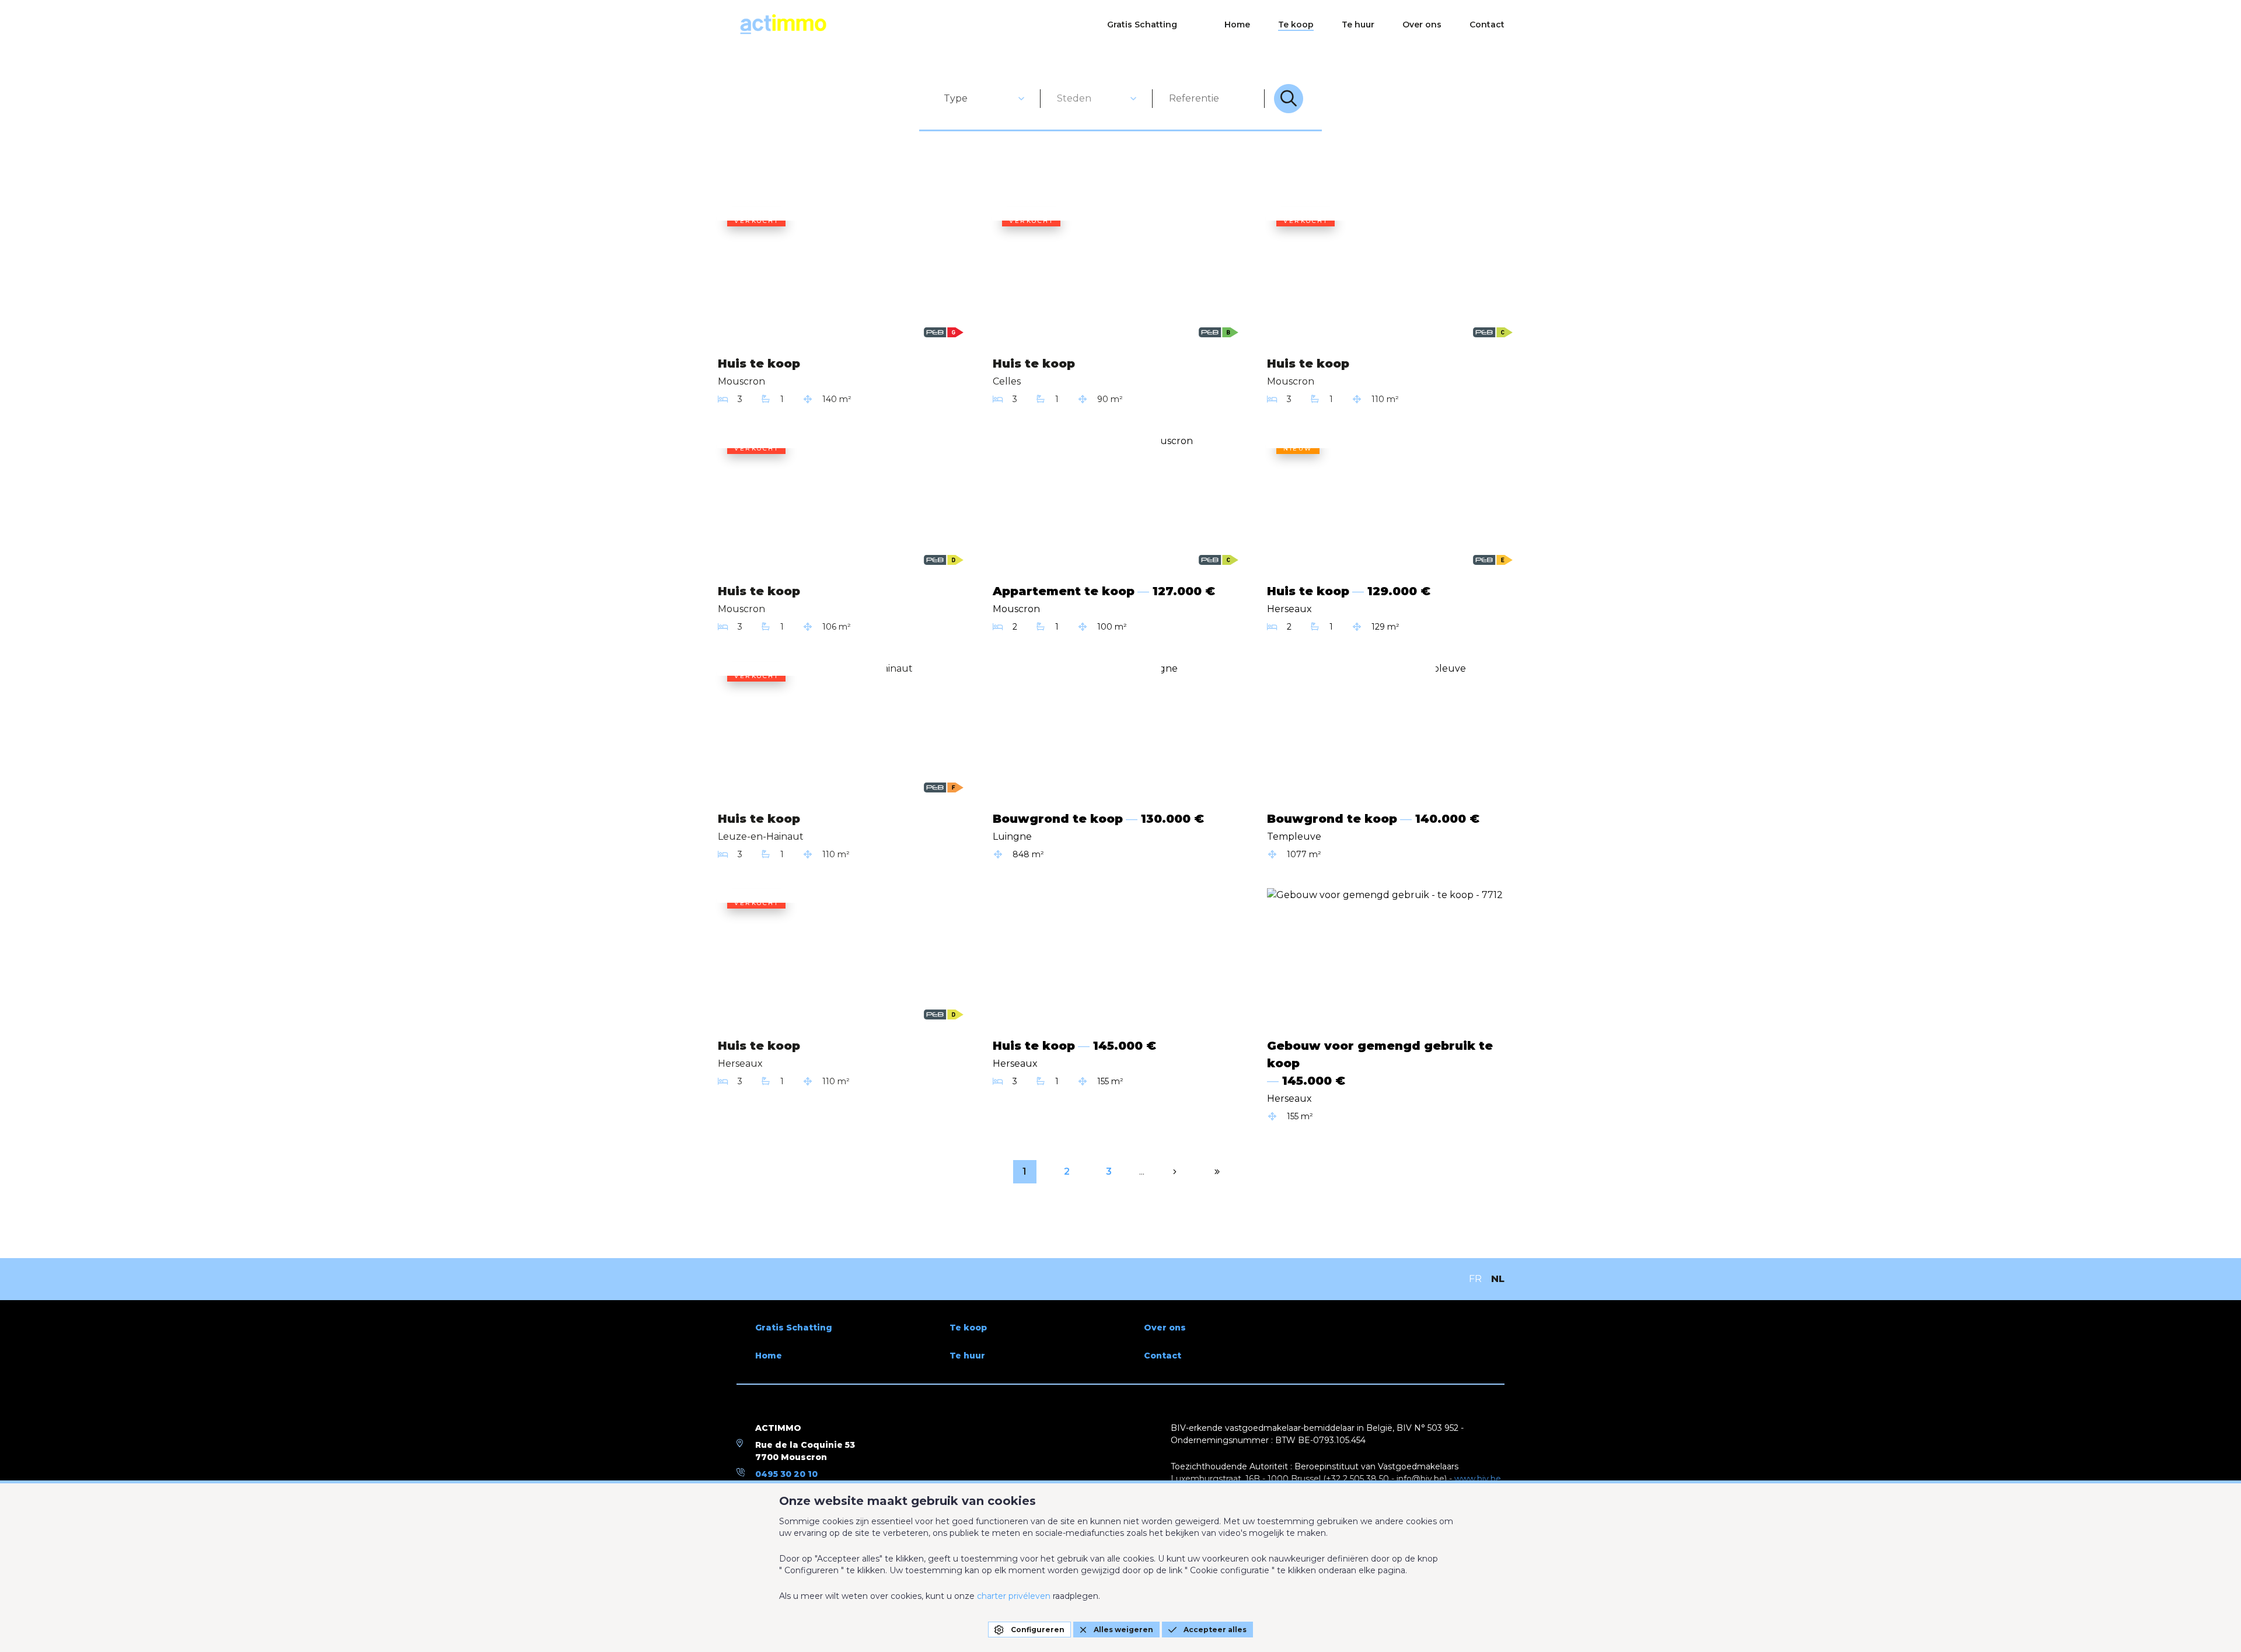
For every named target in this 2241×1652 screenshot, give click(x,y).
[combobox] (985, 99)
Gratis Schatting (1142, 25)
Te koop (1296, 25)
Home (1237, 25)
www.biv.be (1478, 1479)
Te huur (1358, 25)
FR (1475, 1279)
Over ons (1422, 25)
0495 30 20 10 (786, 1474)
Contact (1487, 25)
